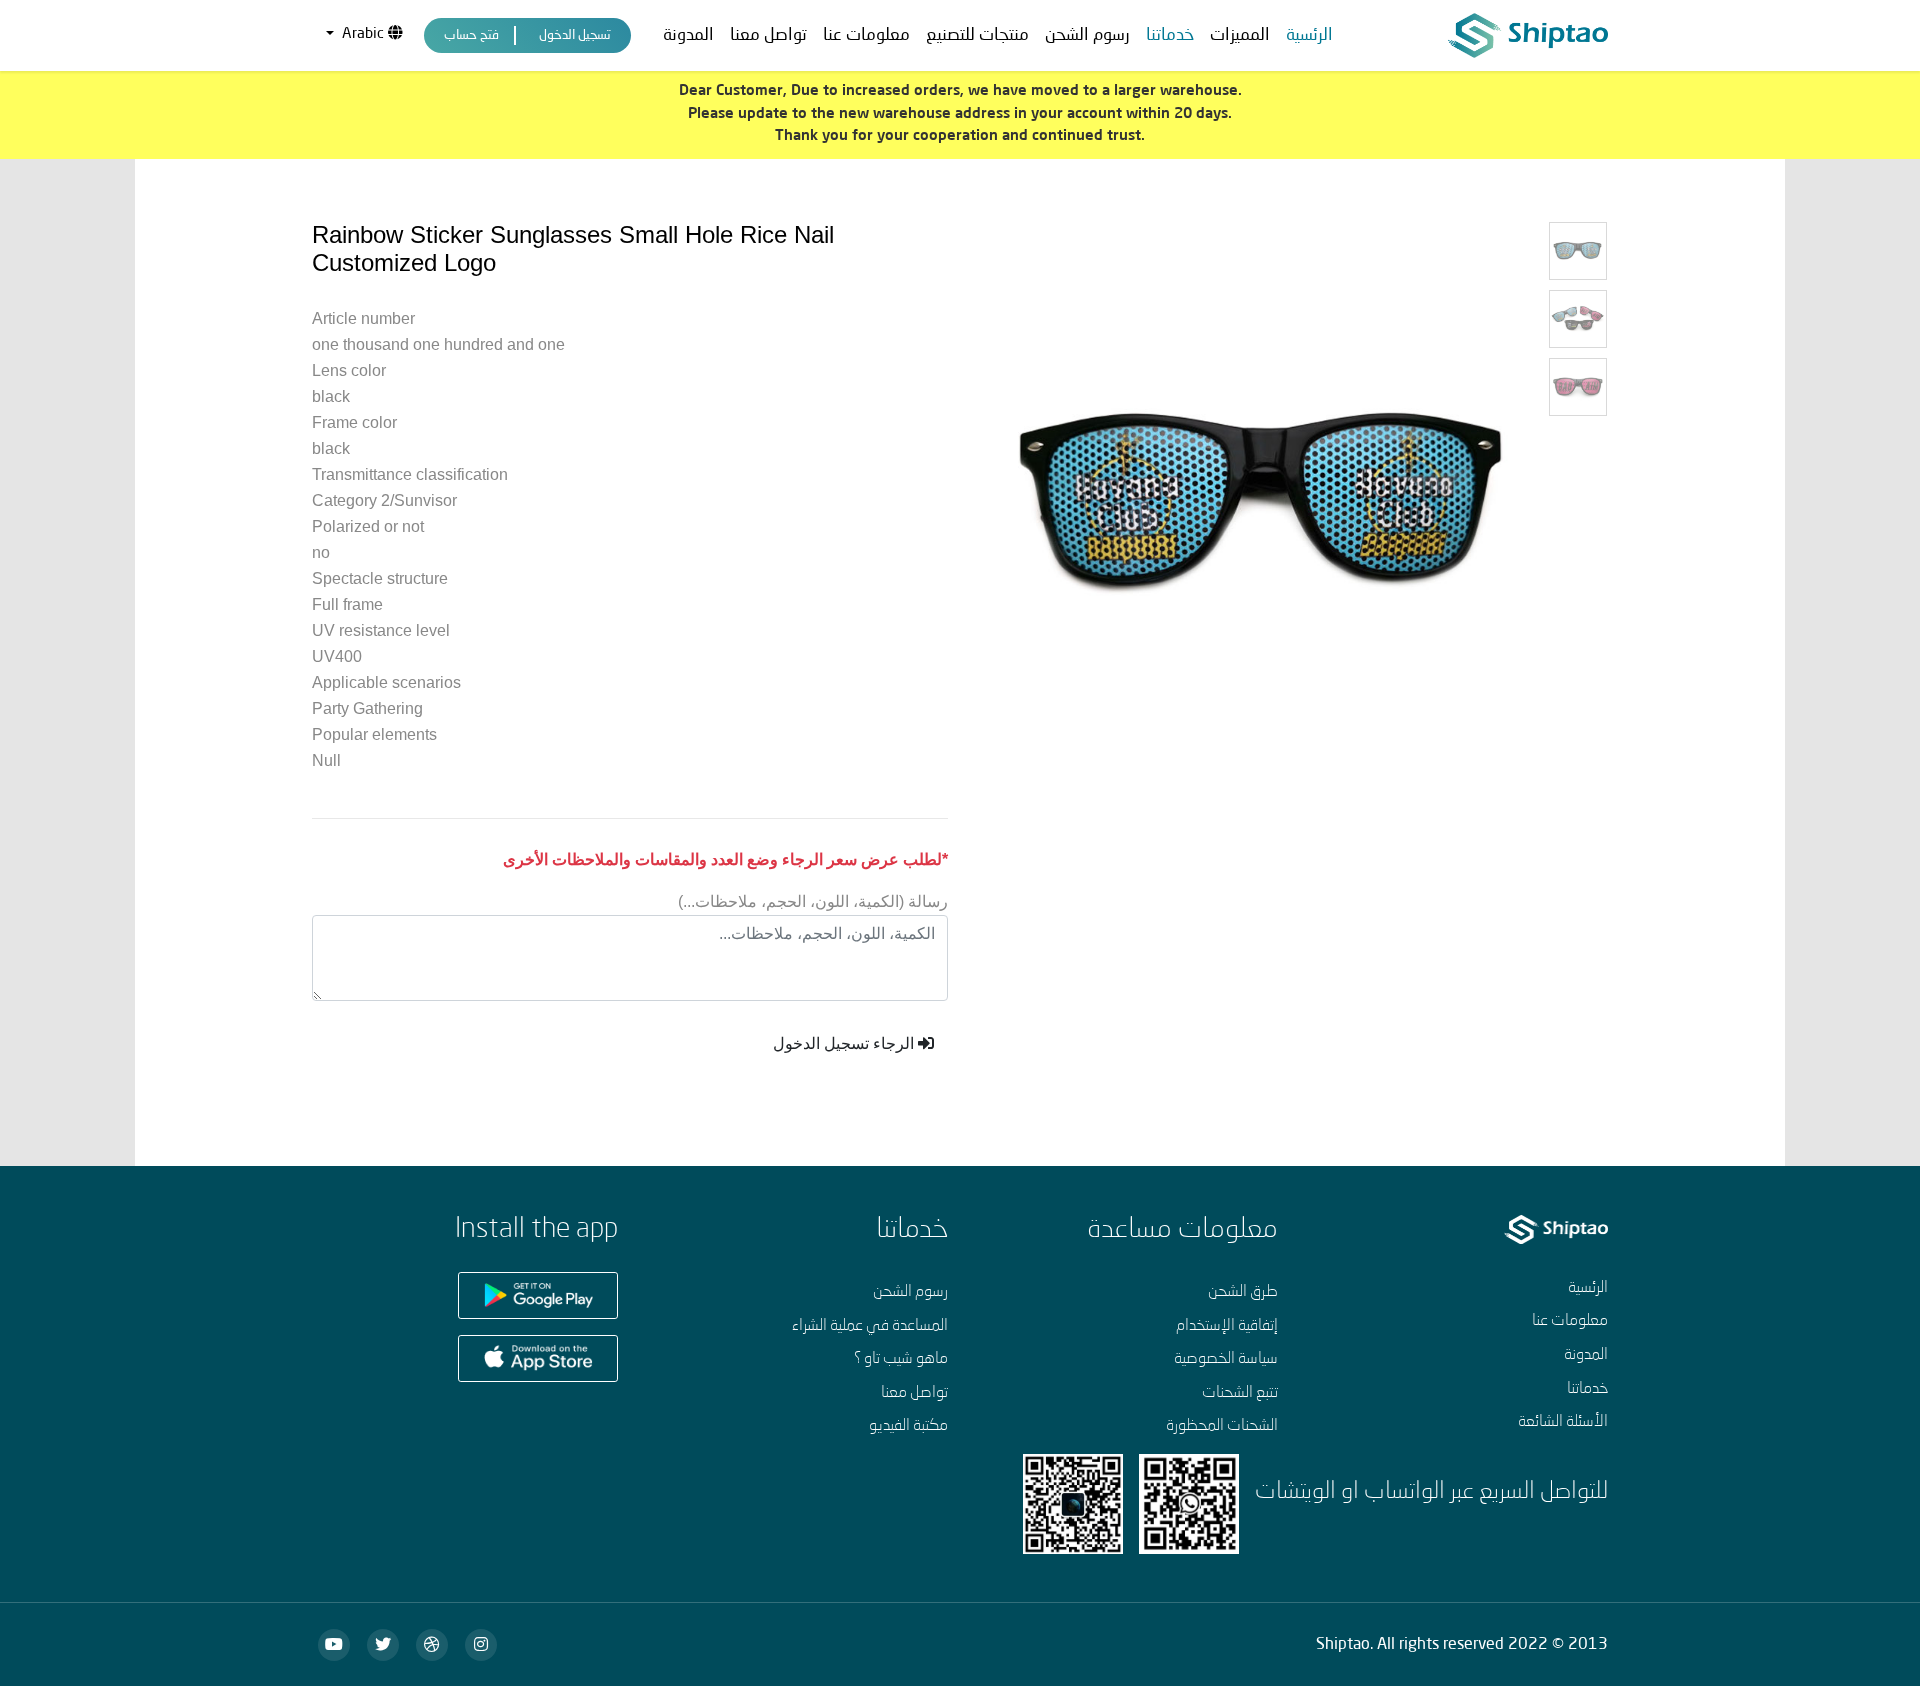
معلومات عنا (866, 35)
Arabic (363, 34)
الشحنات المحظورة (1222, 1426)
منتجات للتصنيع (977, 35)
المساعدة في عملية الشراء (870, 1326)
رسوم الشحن (1087, 35)
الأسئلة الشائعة (1563, 1422)
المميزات (1240, 35)
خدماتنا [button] (1170, 35)
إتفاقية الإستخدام (1227, 1326)
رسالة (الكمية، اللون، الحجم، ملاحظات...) (813, 901)
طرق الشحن (1243, 1292)
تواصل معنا (768, 35)
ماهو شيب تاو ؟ (901, 1359)
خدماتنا (1587, 1389)
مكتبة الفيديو (908, 1426)
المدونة (688, 35)
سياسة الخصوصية (1226, 1359)
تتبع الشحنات (1240, 1393)
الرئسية (1309, 35)
